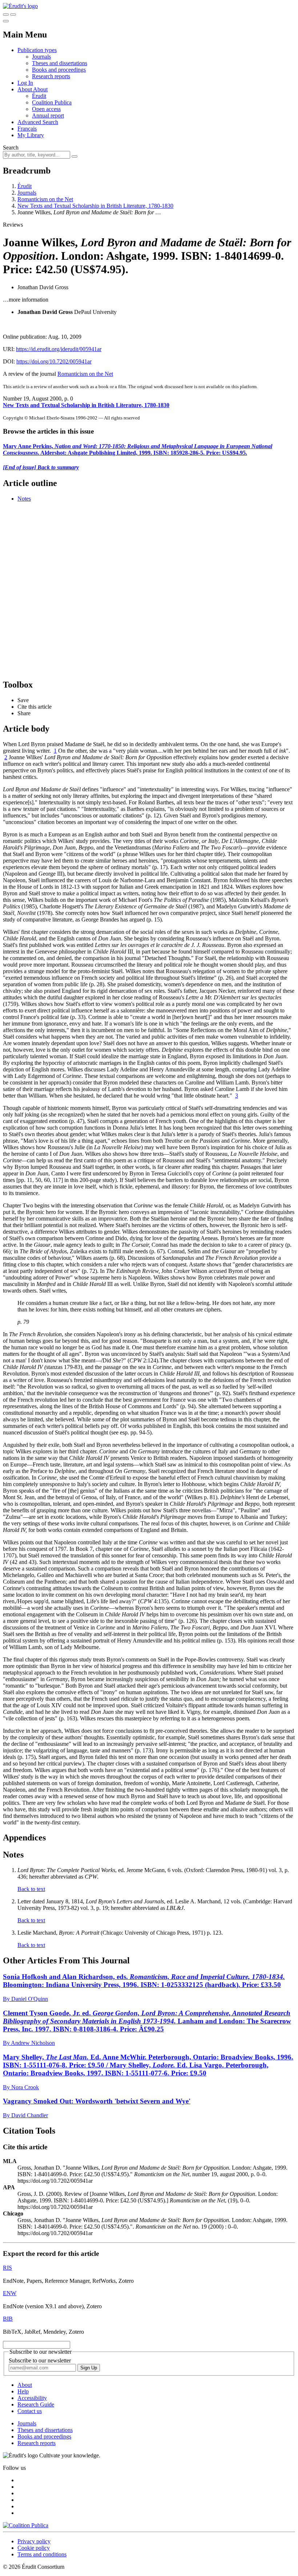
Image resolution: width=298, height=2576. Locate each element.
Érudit (39, 96)
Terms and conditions (42, 2554)
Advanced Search (38, 122)
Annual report (48, 116)
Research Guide (36, 2404)
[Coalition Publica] (26, 2525)
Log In (25, 83)
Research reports (51, 76)
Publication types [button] (37, 50)
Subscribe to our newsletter (40, 2360)
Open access (46, 109)
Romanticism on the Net (45, 199)
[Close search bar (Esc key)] (13, 15)
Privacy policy (34, 2541)
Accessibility (32, 2398)
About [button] (25, 89)
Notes (24, 499)
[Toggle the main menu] (6, 21)
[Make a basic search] (6, 15)
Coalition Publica (52, 102)
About (40, 89)
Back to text (31, 1889)
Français (27, 129)
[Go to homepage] (20, 6)
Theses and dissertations (60, 63)
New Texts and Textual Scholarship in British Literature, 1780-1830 (95, 206)
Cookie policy (34, 2548)
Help (23, 2391)
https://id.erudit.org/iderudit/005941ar (59, 349)
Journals (41, 57)
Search (11, 148)
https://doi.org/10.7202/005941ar (54, 361)
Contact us (30, 2411)
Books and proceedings (59, 70)
